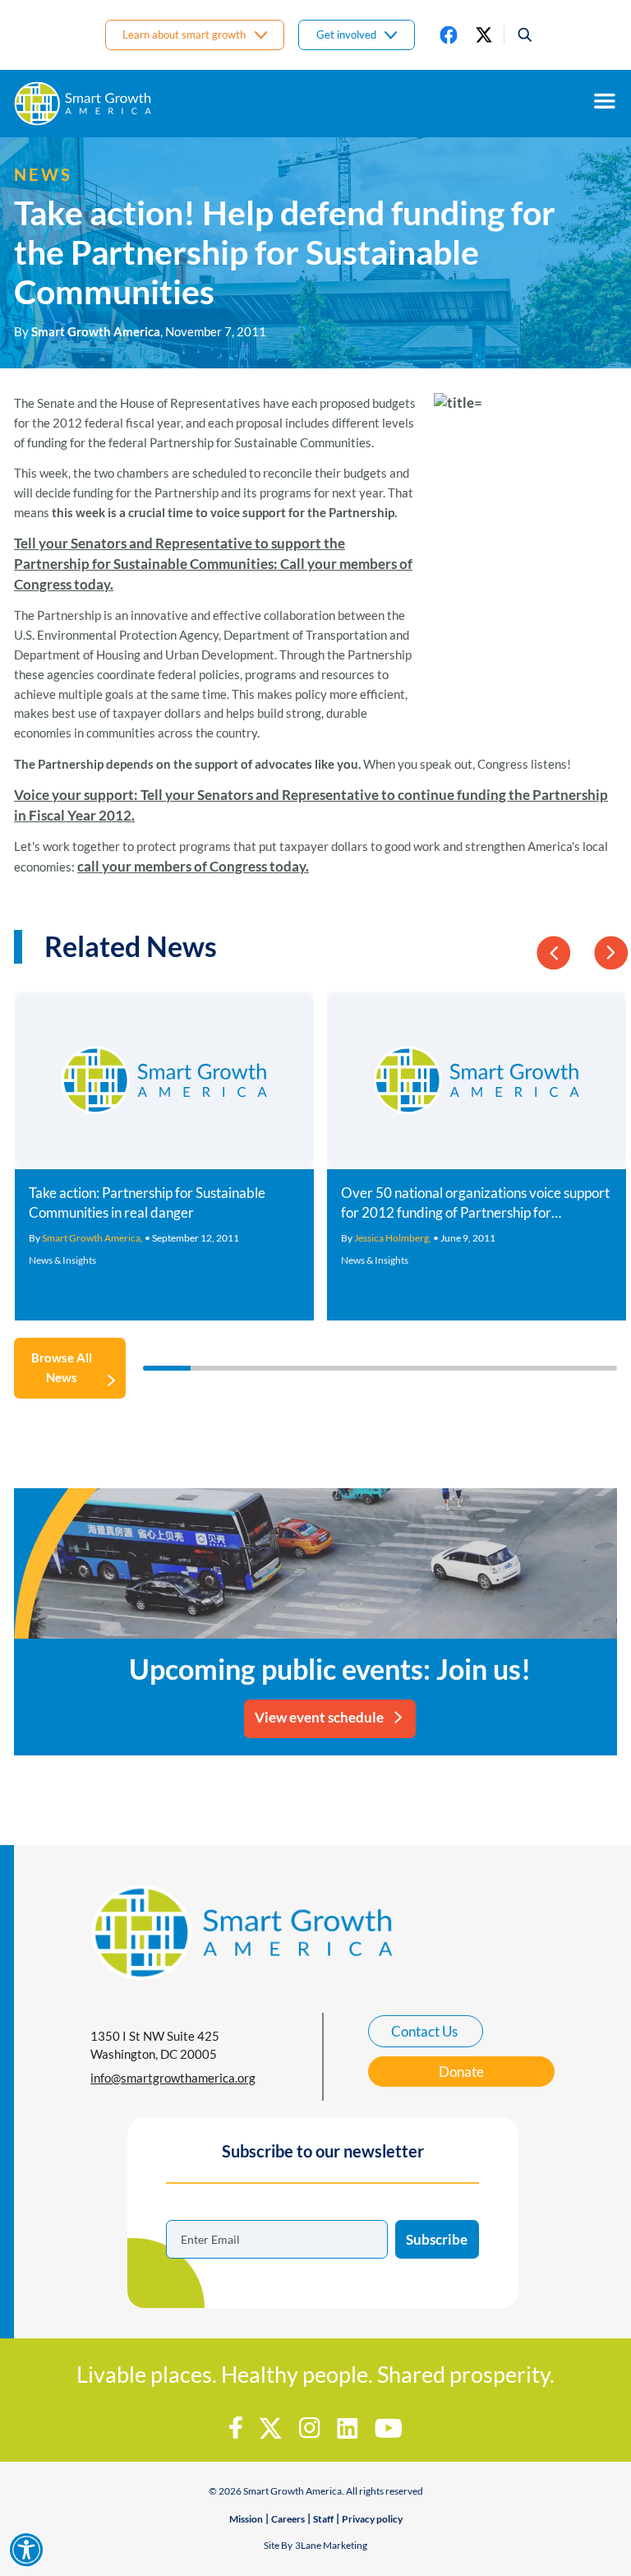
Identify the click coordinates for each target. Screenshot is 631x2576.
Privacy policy (372, 2519)
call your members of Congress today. (193, 866)
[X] (484, 35)
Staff (323, 2519)
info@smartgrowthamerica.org (173, 2078)
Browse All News (62, 1367)
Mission (246, 2519)
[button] (519, 35)
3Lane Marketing (331, 2545)
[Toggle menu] (605, 101)
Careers (288, 2519)
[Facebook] (449, 35)
